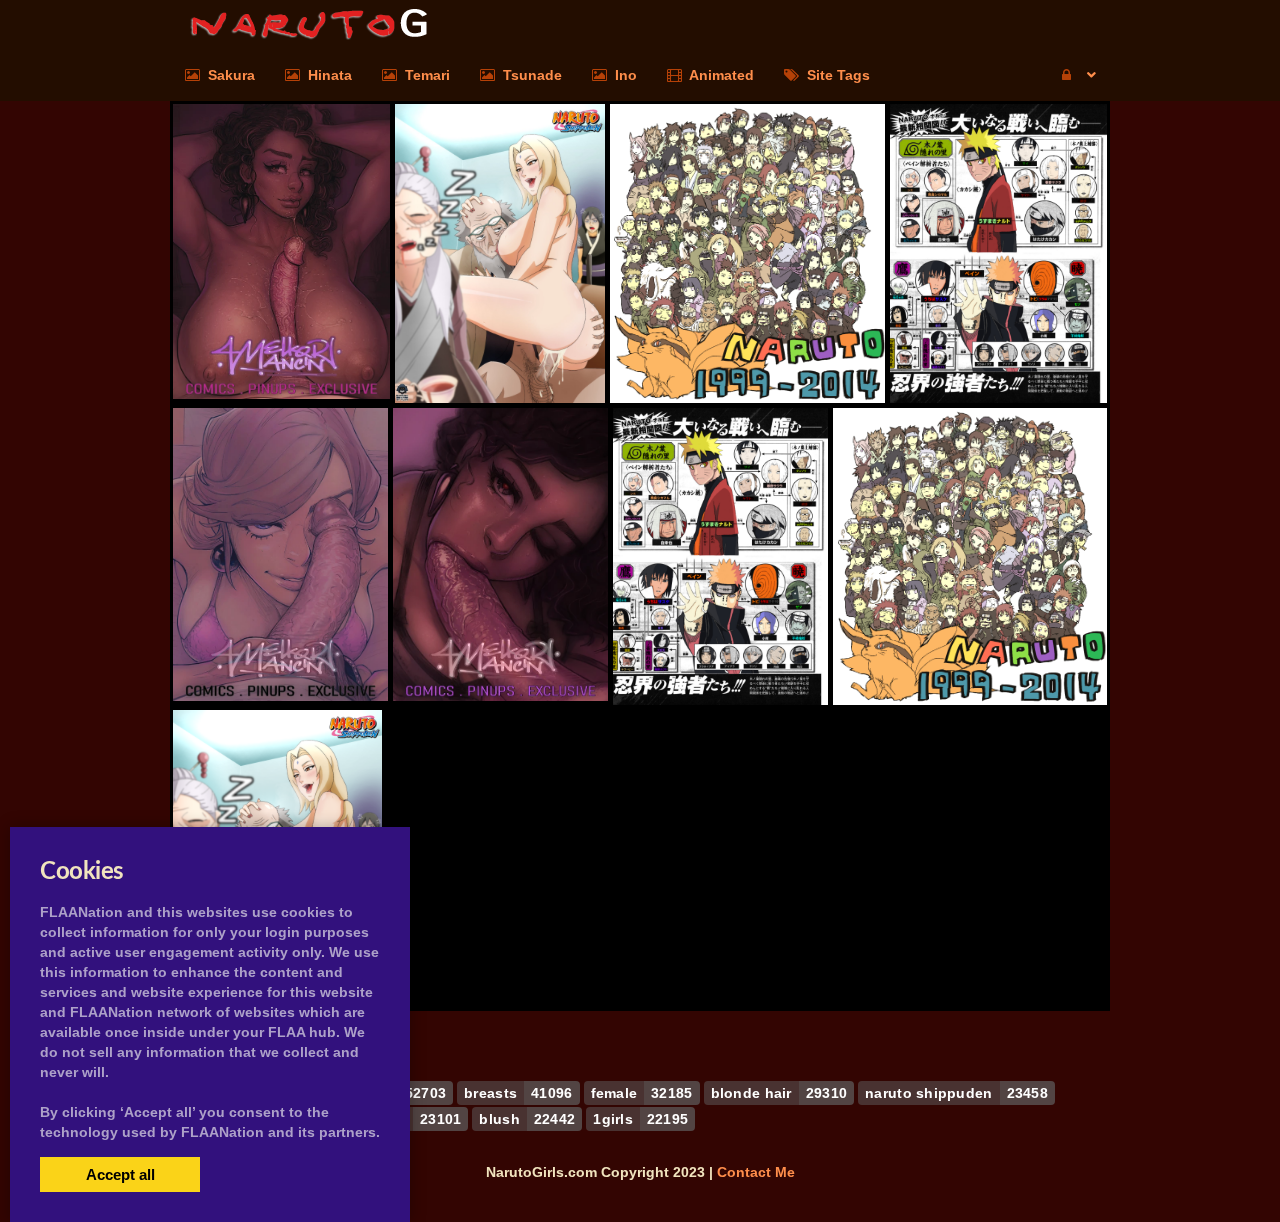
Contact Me (756, 1172)
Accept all (120, 1174)
